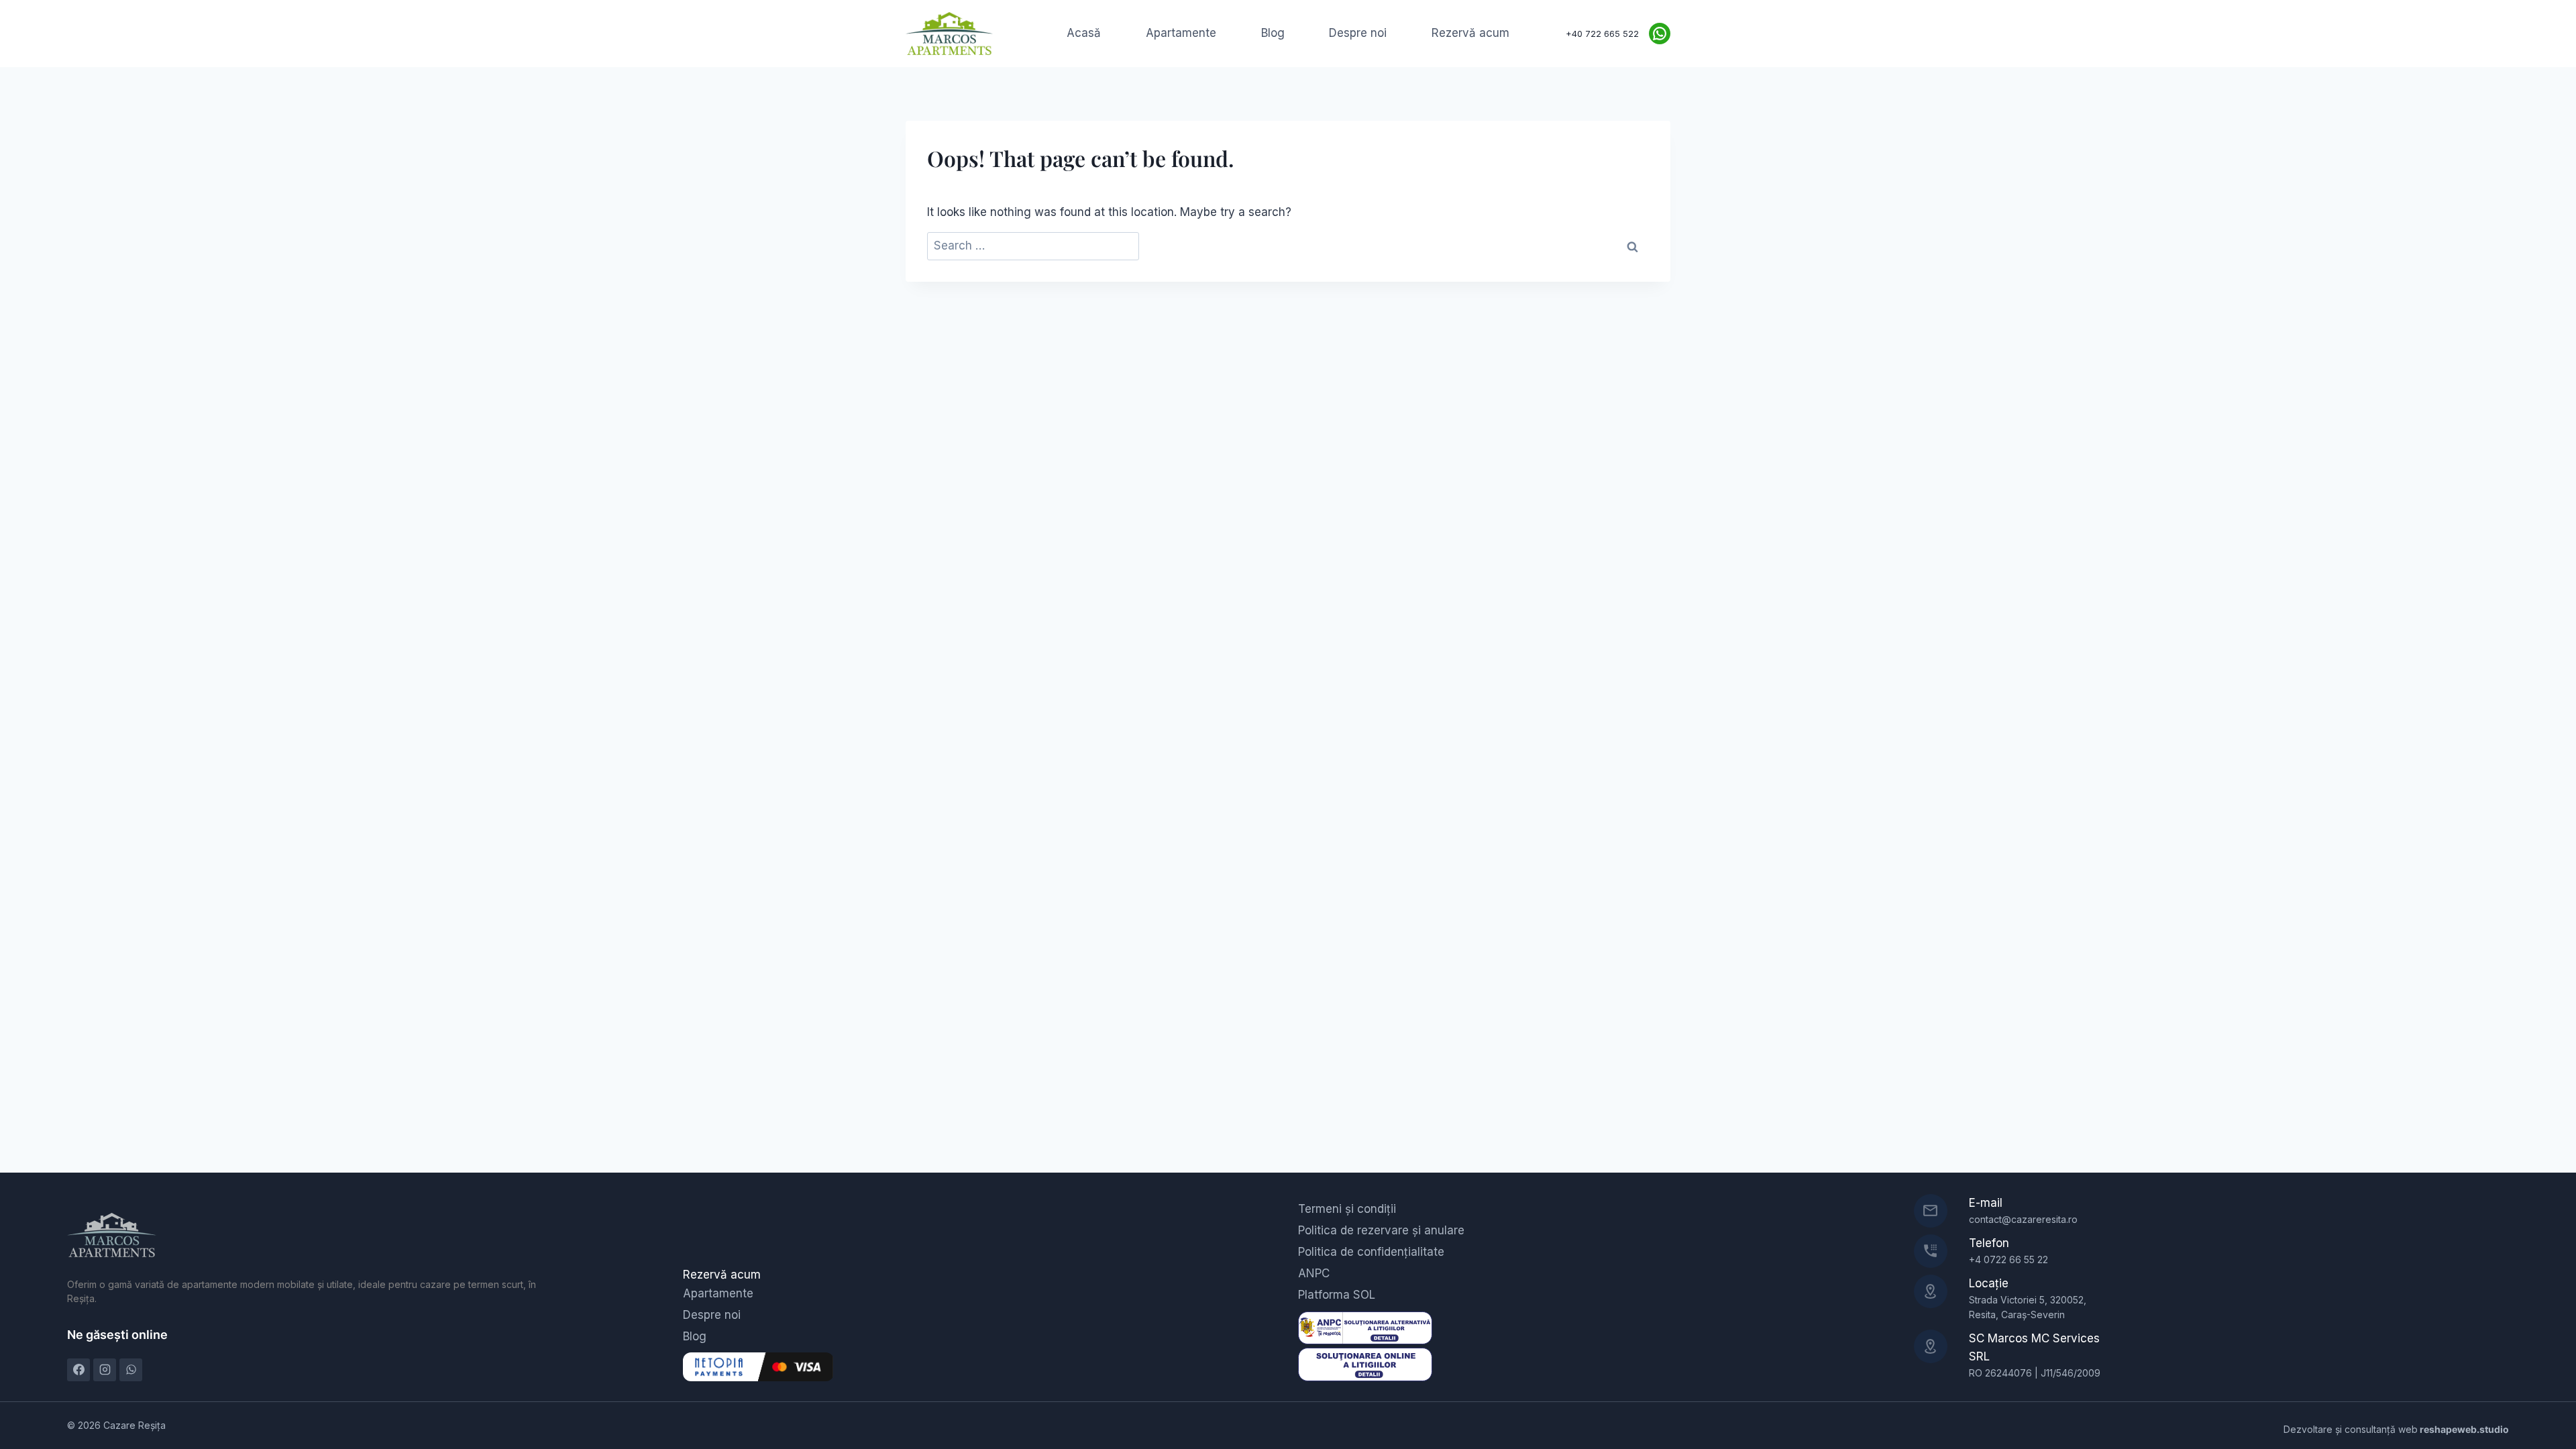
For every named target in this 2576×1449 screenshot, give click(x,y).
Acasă (1084, 33)
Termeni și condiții (1347, 1209)
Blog (1273, 33)
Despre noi (1358, 33)
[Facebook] (78, 1370)
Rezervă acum (1470, 33)
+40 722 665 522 (1602, 34)
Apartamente (1181, 33)
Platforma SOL (1337, 1295)
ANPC (1314, 1273)
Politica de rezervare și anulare (1381, 1230)
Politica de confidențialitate (1371, 1252)
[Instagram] (105, 1370)
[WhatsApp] (131, 1370)
